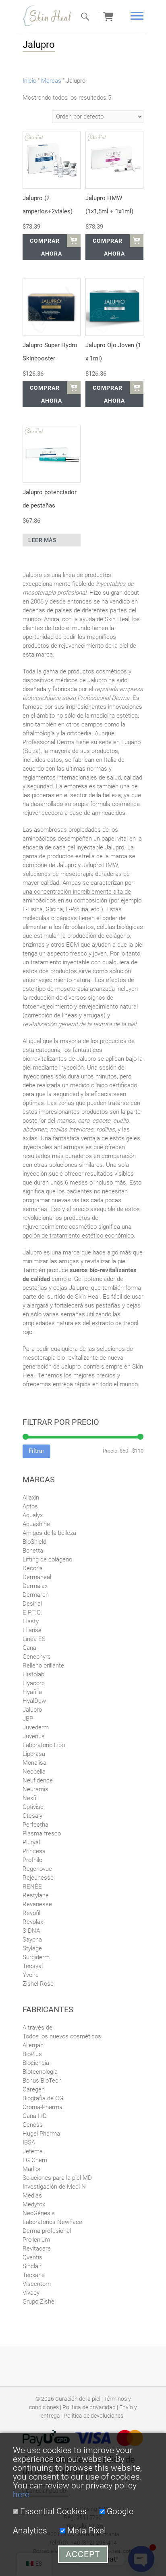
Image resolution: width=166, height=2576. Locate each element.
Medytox (34, 2204)
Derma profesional (47, 2231)
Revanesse (37, 1904)
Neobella (34, 1772)
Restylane (36, 1895)
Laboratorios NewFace (52, 2222)
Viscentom (37, 2284)
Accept (83, 2554)
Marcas (51, 81)
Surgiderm (36, 1957)
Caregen (34, 2089)
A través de (37, 2028)
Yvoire (31, 1975)
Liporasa (34, 1754)
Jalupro (32, 1710)
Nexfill (31, 1798)
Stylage (32, 1948)
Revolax (33, 1922)
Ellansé (32, 1630)
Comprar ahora (46, 247)
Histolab (33, 1674)
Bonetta (33, 1551)
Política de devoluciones (93, 2416)
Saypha (32, 1940)
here (21, 2494)
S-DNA (31, 1931)
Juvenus (34, 1736)
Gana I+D (35, 2116)
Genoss (33, 2125)
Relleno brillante (43, 1665)
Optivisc (33, 1807)
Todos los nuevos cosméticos (62, 2036)
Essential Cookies (52, 2511)
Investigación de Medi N (54, 2187)
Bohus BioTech (42, 2081)
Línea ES (34, 1639)
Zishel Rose (38, 1984)
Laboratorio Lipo (44, 1745)
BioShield (34, 1542)
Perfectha (35, 1825)
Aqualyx (33, 1515)
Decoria (33, 1568)
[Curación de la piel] (51, 16)
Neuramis (35, 1789)
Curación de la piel (78, 2399)
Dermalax (35, 1586)
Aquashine (36, 1524)
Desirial (32, 1604)
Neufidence (38, 1780)
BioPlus (32, 2054)
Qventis (32, 2257)
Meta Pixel (86, 2531)
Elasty (31, 1621)
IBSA (29, 2142)
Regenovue (37, 1869)
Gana (29, 1648)
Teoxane (34, 2275)
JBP (28, 1719)
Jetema (33, 2151)
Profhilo (32, 1860)
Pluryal (31, 1842)
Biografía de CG (43, 2098)
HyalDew (34, 1701)
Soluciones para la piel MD (57, 2178)
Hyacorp (34, 1683)
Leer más (42, 540)
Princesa (34, 1851)
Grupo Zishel (39, 2302)
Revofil (31, 1913)
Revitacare (37, 2249)
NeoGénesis (39, 2213)
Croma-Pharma (43, 2107)
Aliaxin (31, 1498)
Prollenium (36, 2240)
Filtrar (36, 1451)
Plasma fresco (42, 1833)
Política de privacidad (89, 2407)
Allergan (33, 2045)
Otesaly (32, 1816)
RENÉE (32, 1886)
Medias (32, 2195)
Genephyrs (37, 1657)
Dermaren (36, 1595)
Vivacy (31, 2293)
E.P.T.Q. (32, 1612)
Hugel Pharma (41, 2134)
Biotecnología (40, 2072)
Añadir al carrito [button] (74, 241)
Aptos (30, 1506)
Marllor (32, 2169)
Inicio (29, 81)
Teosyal (33, 1966)
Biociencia (36, 2063)
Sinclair (32, 2266)
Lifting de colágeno (47, 1559)
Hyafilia (32, 1692)
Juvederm (36, 1727)
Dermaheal (37, 1577)
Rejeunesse (38, 1878)
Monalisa (34, 1763)
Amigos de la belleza (49, 1533)
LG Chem (35, 2160)
